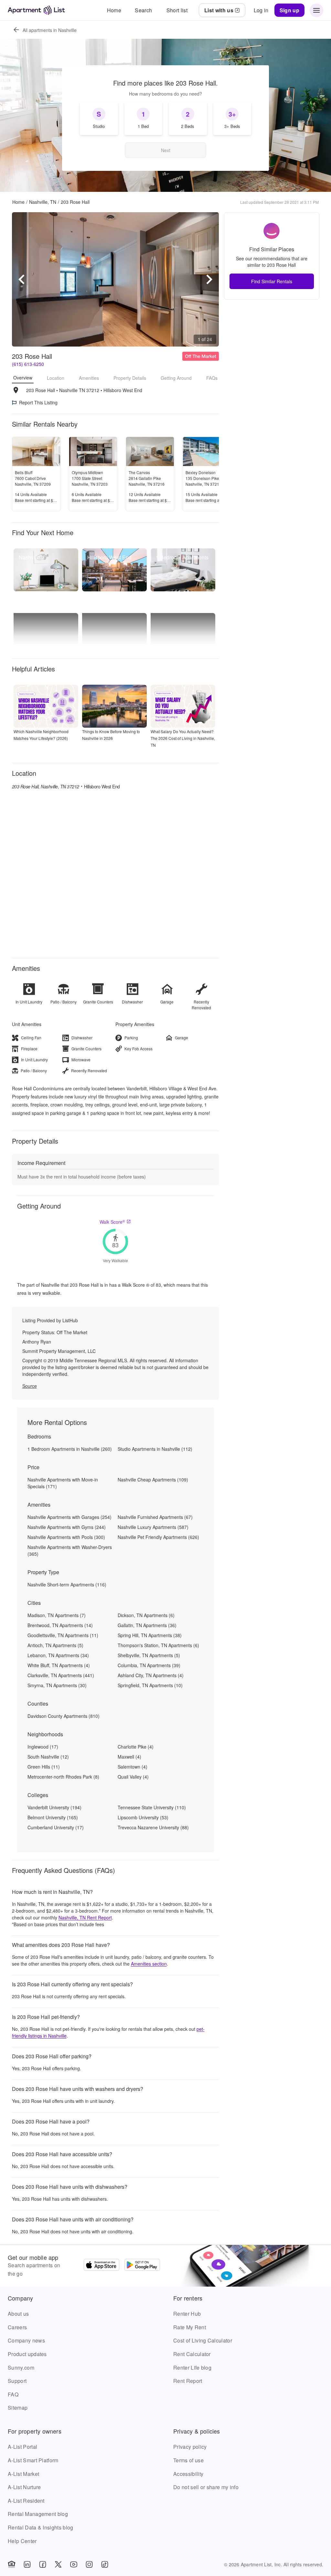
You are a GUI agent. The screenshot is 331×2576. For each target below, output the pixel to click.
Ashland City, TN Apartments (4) (151, 1675)
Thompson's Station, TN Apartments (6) (158, 1645)
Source (30, 1386)
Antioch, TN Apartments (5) (55, 1645)
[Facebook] (43, 2564)
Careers (17, 2327)
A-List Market (23, 2474)
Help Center (22, 2541)
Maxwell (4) (129, 1757)
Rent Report (188, 2381)
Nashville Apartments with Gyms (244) (67, 1527)
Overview (23, 378)
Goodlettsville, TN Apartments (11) (63, 1635)
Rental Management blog (38, 2514)
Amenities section (149, 1964)
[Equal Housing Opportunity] (12, 2564)
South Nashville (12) (48, 1757)
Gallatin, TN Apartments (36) (147, 1625)
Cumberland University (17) (56, 1827)
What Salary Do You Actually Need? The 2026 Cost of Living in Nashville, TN (183, 738)
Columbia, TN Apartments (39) (149, 1665)
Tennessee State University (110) (152, 1807)
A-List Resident (26, 2501)
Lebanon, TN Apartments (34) (58, 1655)
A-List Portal (22, 2447)
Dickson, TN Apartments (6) (146, 1615)
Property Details (130, 378)
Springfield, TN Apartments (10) (150, 1685)
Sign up (289, 10)
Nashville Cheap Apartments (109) (153, 1480)
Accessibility (188, 2474)
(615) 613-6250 (28, 364)
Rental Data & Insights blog (41, 2527)
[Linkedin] (27, 2564)
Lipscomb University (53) (143, 1817)
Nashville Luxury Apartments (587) (153, 1527)
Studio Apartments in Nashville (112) (155, 1449)
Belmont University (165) (53, 1817)
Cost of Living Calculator (203, 2340)
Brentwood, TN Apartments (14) (60, 1625)
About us (18, 2314)
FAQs (212, 378)
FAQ (13, 2394)
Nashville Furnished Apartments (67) (155, 1517)
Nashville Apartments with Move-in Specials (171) (63, 1483)
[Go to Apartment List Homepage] (36, 10)
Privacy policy (190, 2447)
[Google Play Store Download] (142, 2266)
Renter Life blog (192, 2368)
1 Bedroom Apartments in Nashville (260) (70, 1449)
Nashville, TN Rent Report (85, 1917)
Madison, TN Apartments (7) (57, 1615)
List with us (219, 10)
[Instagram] (89, 2564)
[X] (58, 2564)
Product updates (27, 2354)
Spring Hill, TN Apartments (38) (150, 1635)
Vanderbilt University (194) (54, 1807)
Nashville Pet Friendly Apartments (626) (158, 1537)
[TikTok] (105, 2564)
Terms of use (188, 2460)
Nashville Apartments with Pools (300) (66, 1537)
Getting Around (176, 378)
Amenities (89, 378)
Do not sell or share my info (206, 2487)
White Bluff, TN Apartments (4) (59, 1665)
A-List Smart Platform (33, 2460)
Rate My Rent (190, 2327)
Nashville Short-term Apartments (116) (67, 1584)
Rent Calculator (192, 2354)
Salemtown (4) (133, 1767)
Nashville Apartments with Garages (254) (69, 1517)
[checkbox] (99, 119)
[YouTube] (74, 2564)
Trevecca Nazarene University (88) (153, 1827)
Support (17, 2381)
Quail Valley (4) (133, 1777)
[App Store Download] (101, 2266)
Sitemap (18, 2408)
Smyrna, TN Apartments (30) (57, 1685)
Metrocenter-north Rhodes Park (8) (63, 1777)
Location (56, 378)
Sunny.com (21, 2368)
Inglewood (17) (43, 1747)
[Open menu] (316, 10)
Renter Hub (187, 2314)
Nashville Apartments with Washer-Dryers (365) (70, 1550)
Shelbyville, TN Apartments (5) (149, 1655)
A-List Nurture (24, 2487)
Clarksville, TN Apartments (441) (61, 1675)
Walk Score (112, 1222)
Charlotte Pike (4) (136, 1747)
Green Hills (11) (44, 1767)
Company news (26, 2340)
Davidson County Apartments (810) (64, 1716)
